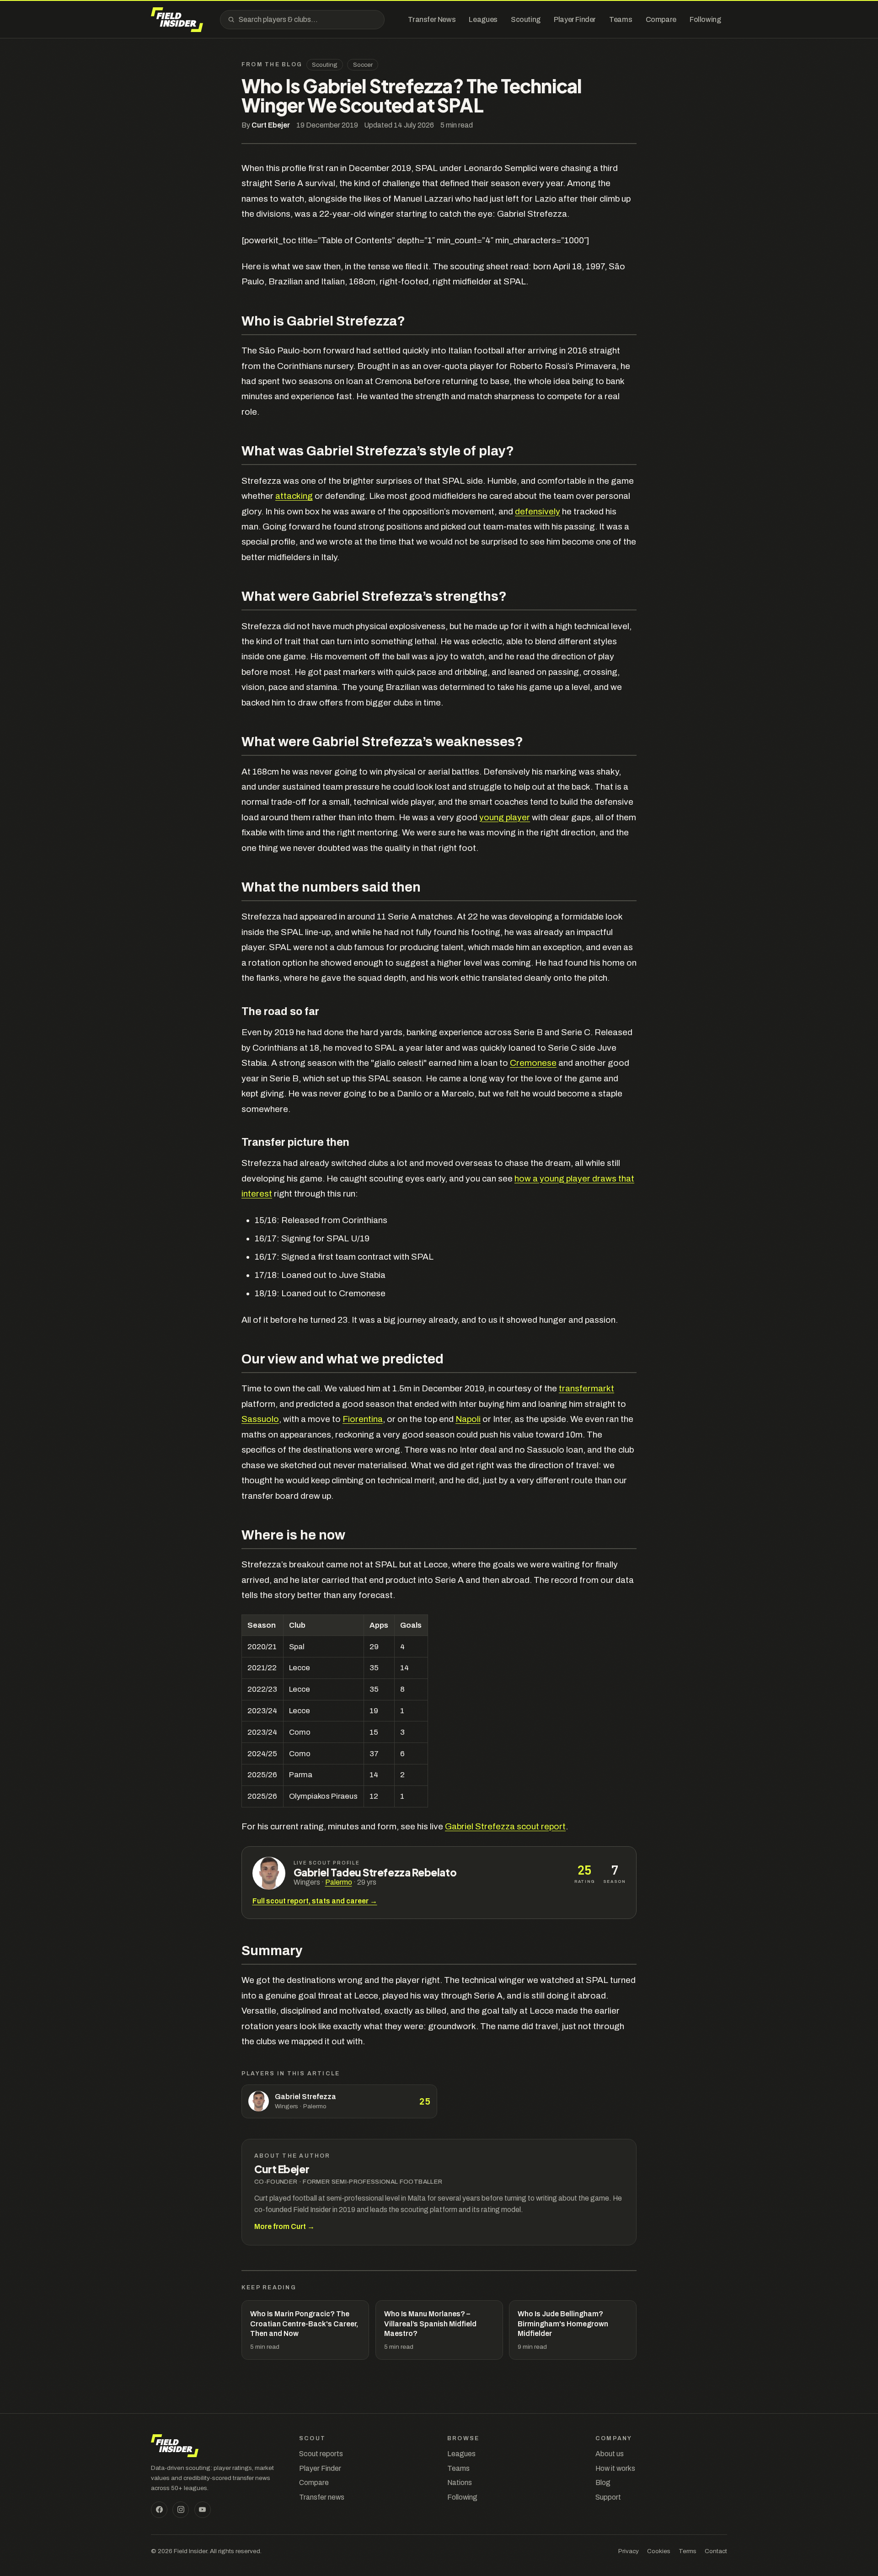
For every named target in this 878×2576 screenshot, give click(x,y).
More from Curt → (284, 2226)
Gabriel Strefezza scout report (505, 1826)
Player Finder (320, 2468)
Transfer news (322, 2497)
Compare (314, 2482)
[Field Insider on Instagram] (181, 2510)
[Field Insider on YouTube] (203, 2510)
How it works (615, 2468)
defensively (538, 511)
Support (608, 2497)
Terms (688, 2551)
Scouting (325, 65)
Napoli (468, 1419)
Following (462, 2497)
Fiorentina (363, 1419)
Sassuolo (260, 1419)
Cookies (659, 2551)
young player (505, 817)
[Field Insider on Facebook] (159, 2510)
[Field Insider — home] (177, 20)
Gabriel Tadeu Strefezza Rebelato (375, 1873)
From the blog (272, 64)
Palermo (339, 1882)
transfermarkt (586, 1388)
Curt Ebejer (271, 125)
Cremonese (533, 1063)
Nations (460, 2482)
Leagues (461, 2454)
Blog (603, 2482)
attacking (294, 496)
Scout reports (321, 2454)
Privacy (629, 2551)
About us (610, 2454)
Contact (716, 2551)
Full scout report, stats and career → (315, 1901)
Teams (458, 2468)
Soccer (363, 65)
